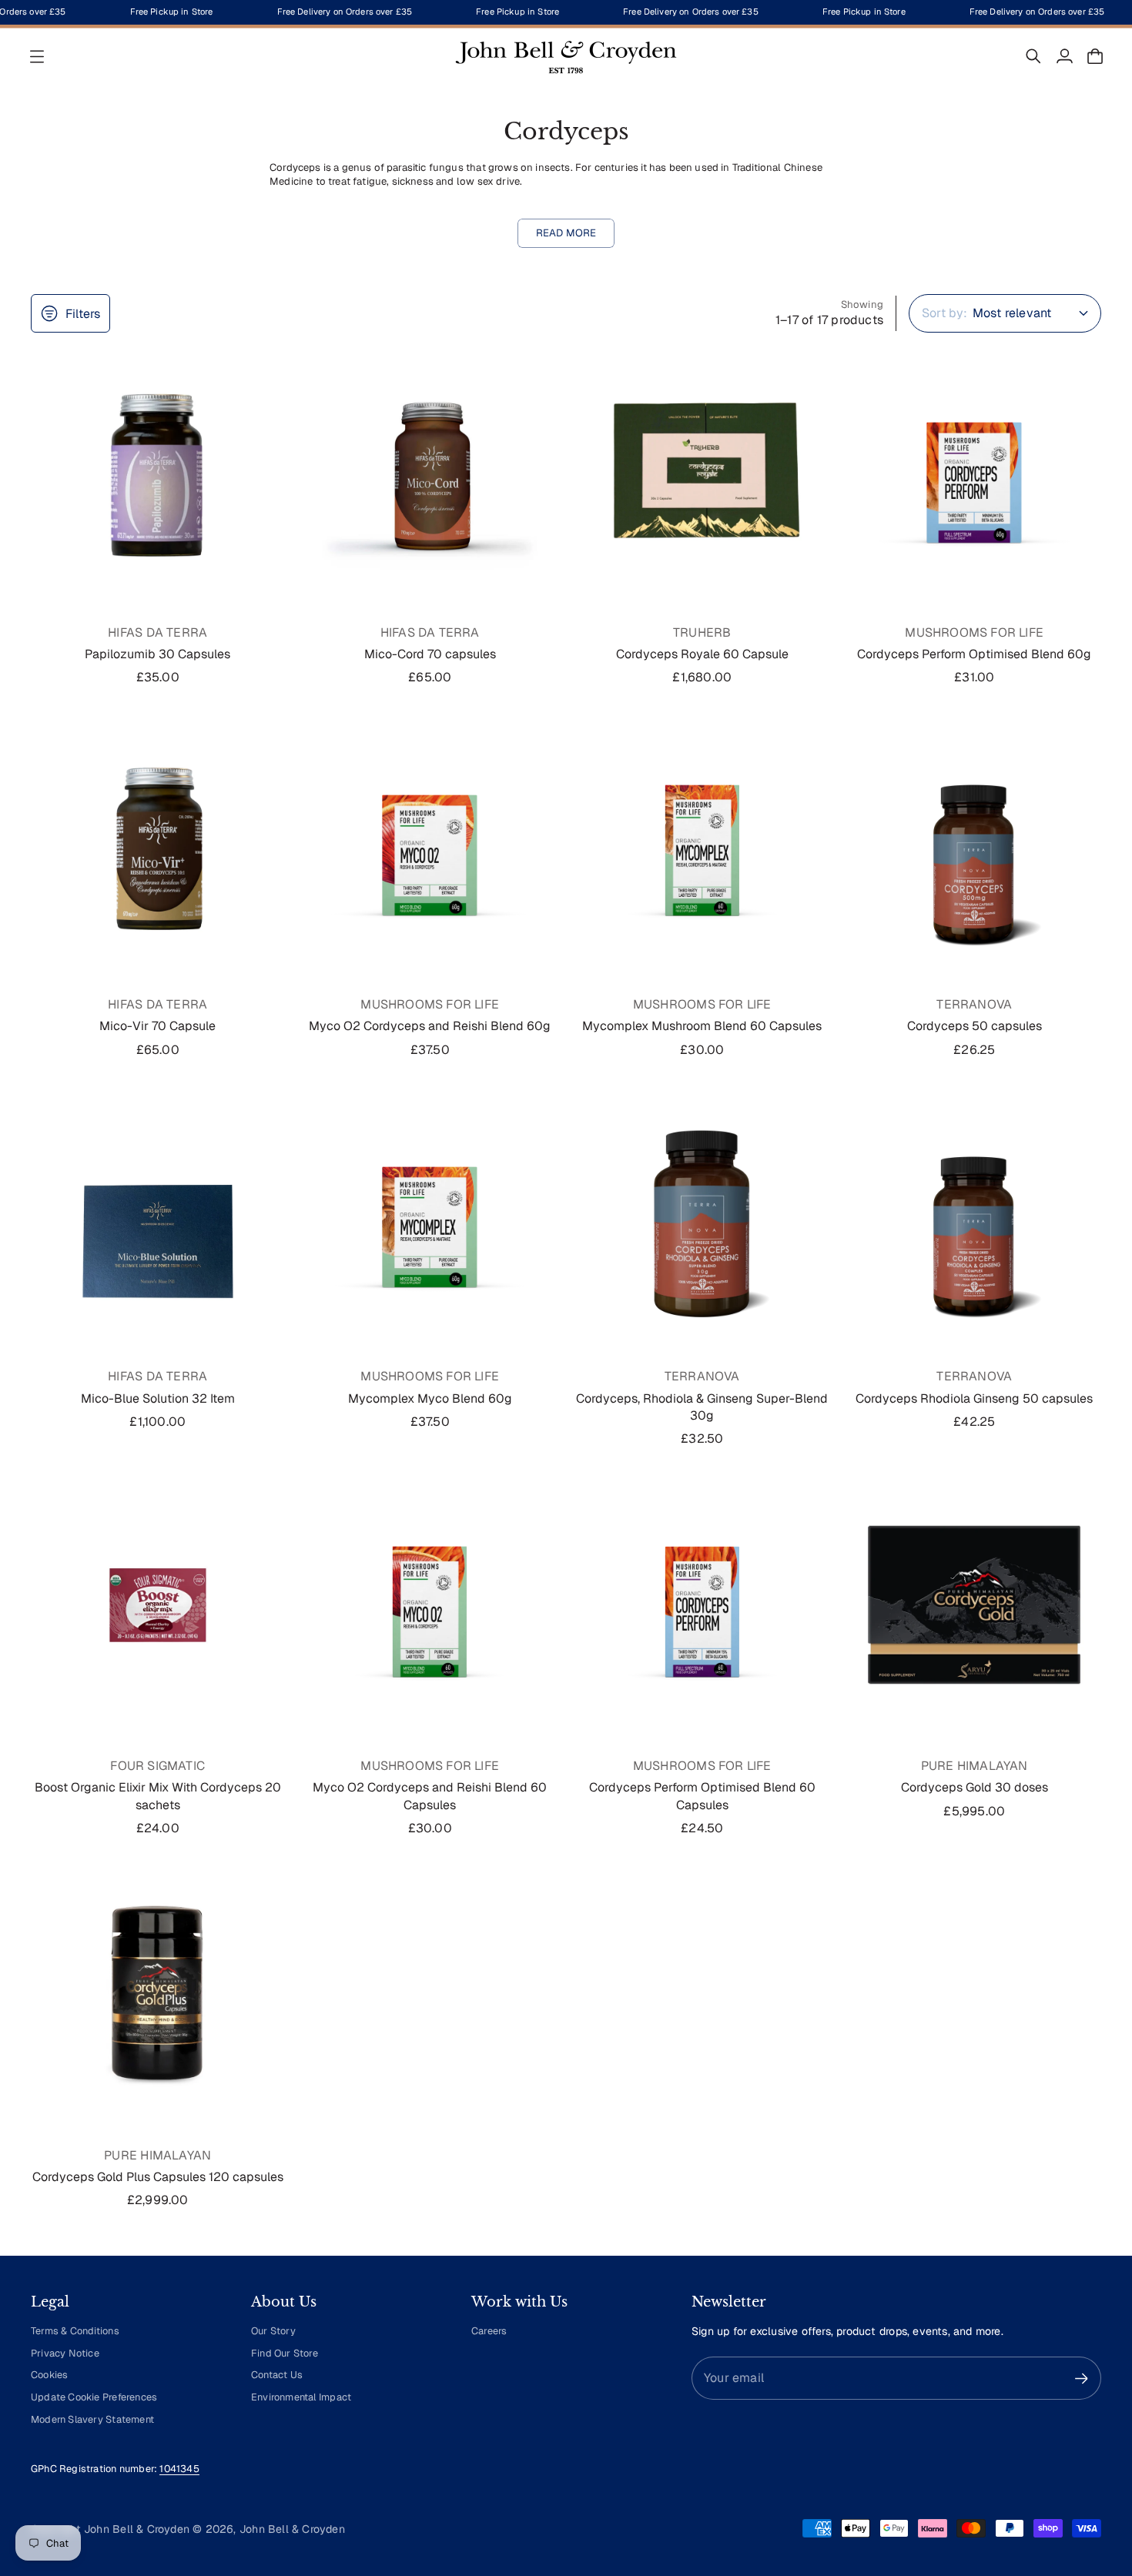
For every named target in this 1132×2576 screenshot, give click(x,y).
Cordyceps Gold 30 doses (975, 1787)
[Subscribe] (1082, 2379)
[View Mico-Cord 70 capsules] (430, 471)
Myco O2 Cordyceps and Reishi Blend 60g (430, 1026)
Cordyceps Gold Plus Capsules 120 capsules (158, 2177)
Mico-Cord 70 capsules (430, 654)
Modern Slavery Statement (92, 2419)
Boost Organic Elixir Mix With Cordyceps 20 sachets (158, 1796)
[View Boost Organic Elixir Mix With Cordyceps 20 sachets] (158, 1605)
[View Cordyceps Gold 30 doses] (975, 1605)
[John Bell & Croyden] (566, 56)
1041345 (179, 2469)
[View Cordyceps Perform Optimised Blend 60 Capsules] (702, 1605)
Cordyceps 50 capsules (975, 1026)
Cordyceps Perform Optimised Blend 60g (974, 654)
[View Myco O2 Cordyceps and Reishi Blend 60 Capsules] (430, 1605)
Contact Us (277, 2375)
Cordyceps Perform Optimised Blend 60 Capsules (702, 1796)
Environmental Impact (301, 2397)
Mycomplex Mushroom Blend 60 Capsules (702, 1026)
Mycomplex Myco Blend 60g (430, 1398)
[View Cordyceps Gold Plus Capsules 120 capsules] (158, 1994)
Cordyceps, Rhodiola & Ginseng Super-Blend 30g (702, 1407)
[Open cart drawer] (1095, 56)
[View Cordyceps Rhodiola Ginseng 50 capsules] (975, 1216)
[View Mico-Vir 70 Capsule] (158, 844)
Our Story (273, 2331)
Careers (489, 2331)
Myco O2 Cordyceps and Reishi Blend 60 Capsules (430, 1796)
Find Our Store (285, 2353)
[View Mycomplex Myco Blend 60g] (430, 1216)
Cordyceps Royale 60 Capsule (702, 654)
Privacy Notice (65, 2353)
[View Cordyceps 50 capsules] (975, 844)
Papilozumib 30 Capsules (157, 654)
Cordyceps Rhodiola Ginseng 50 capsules (974, 1398)
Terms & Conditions (75, 2331)
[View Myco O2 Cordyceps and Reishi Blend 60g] (430, 844)
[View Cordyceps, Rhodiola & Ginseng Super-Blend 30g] (702, 1216)
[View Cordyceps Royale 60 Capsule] (702, 471)
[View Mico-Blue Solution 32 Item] (158, 1216)
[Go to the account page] (1064, 56)
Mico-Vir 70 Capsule (157, 1026)
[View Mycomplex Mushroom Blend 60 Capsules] (702, 844)
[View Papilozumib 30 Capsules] (158, 471)
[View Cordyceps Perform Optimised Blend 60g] (975, 471)
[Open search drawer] (1033, 56)
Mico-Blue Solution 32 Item (158, 1398)
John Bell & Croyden (292, 2529)
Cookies (49, 2375)
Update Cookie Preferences (94, 2397)
